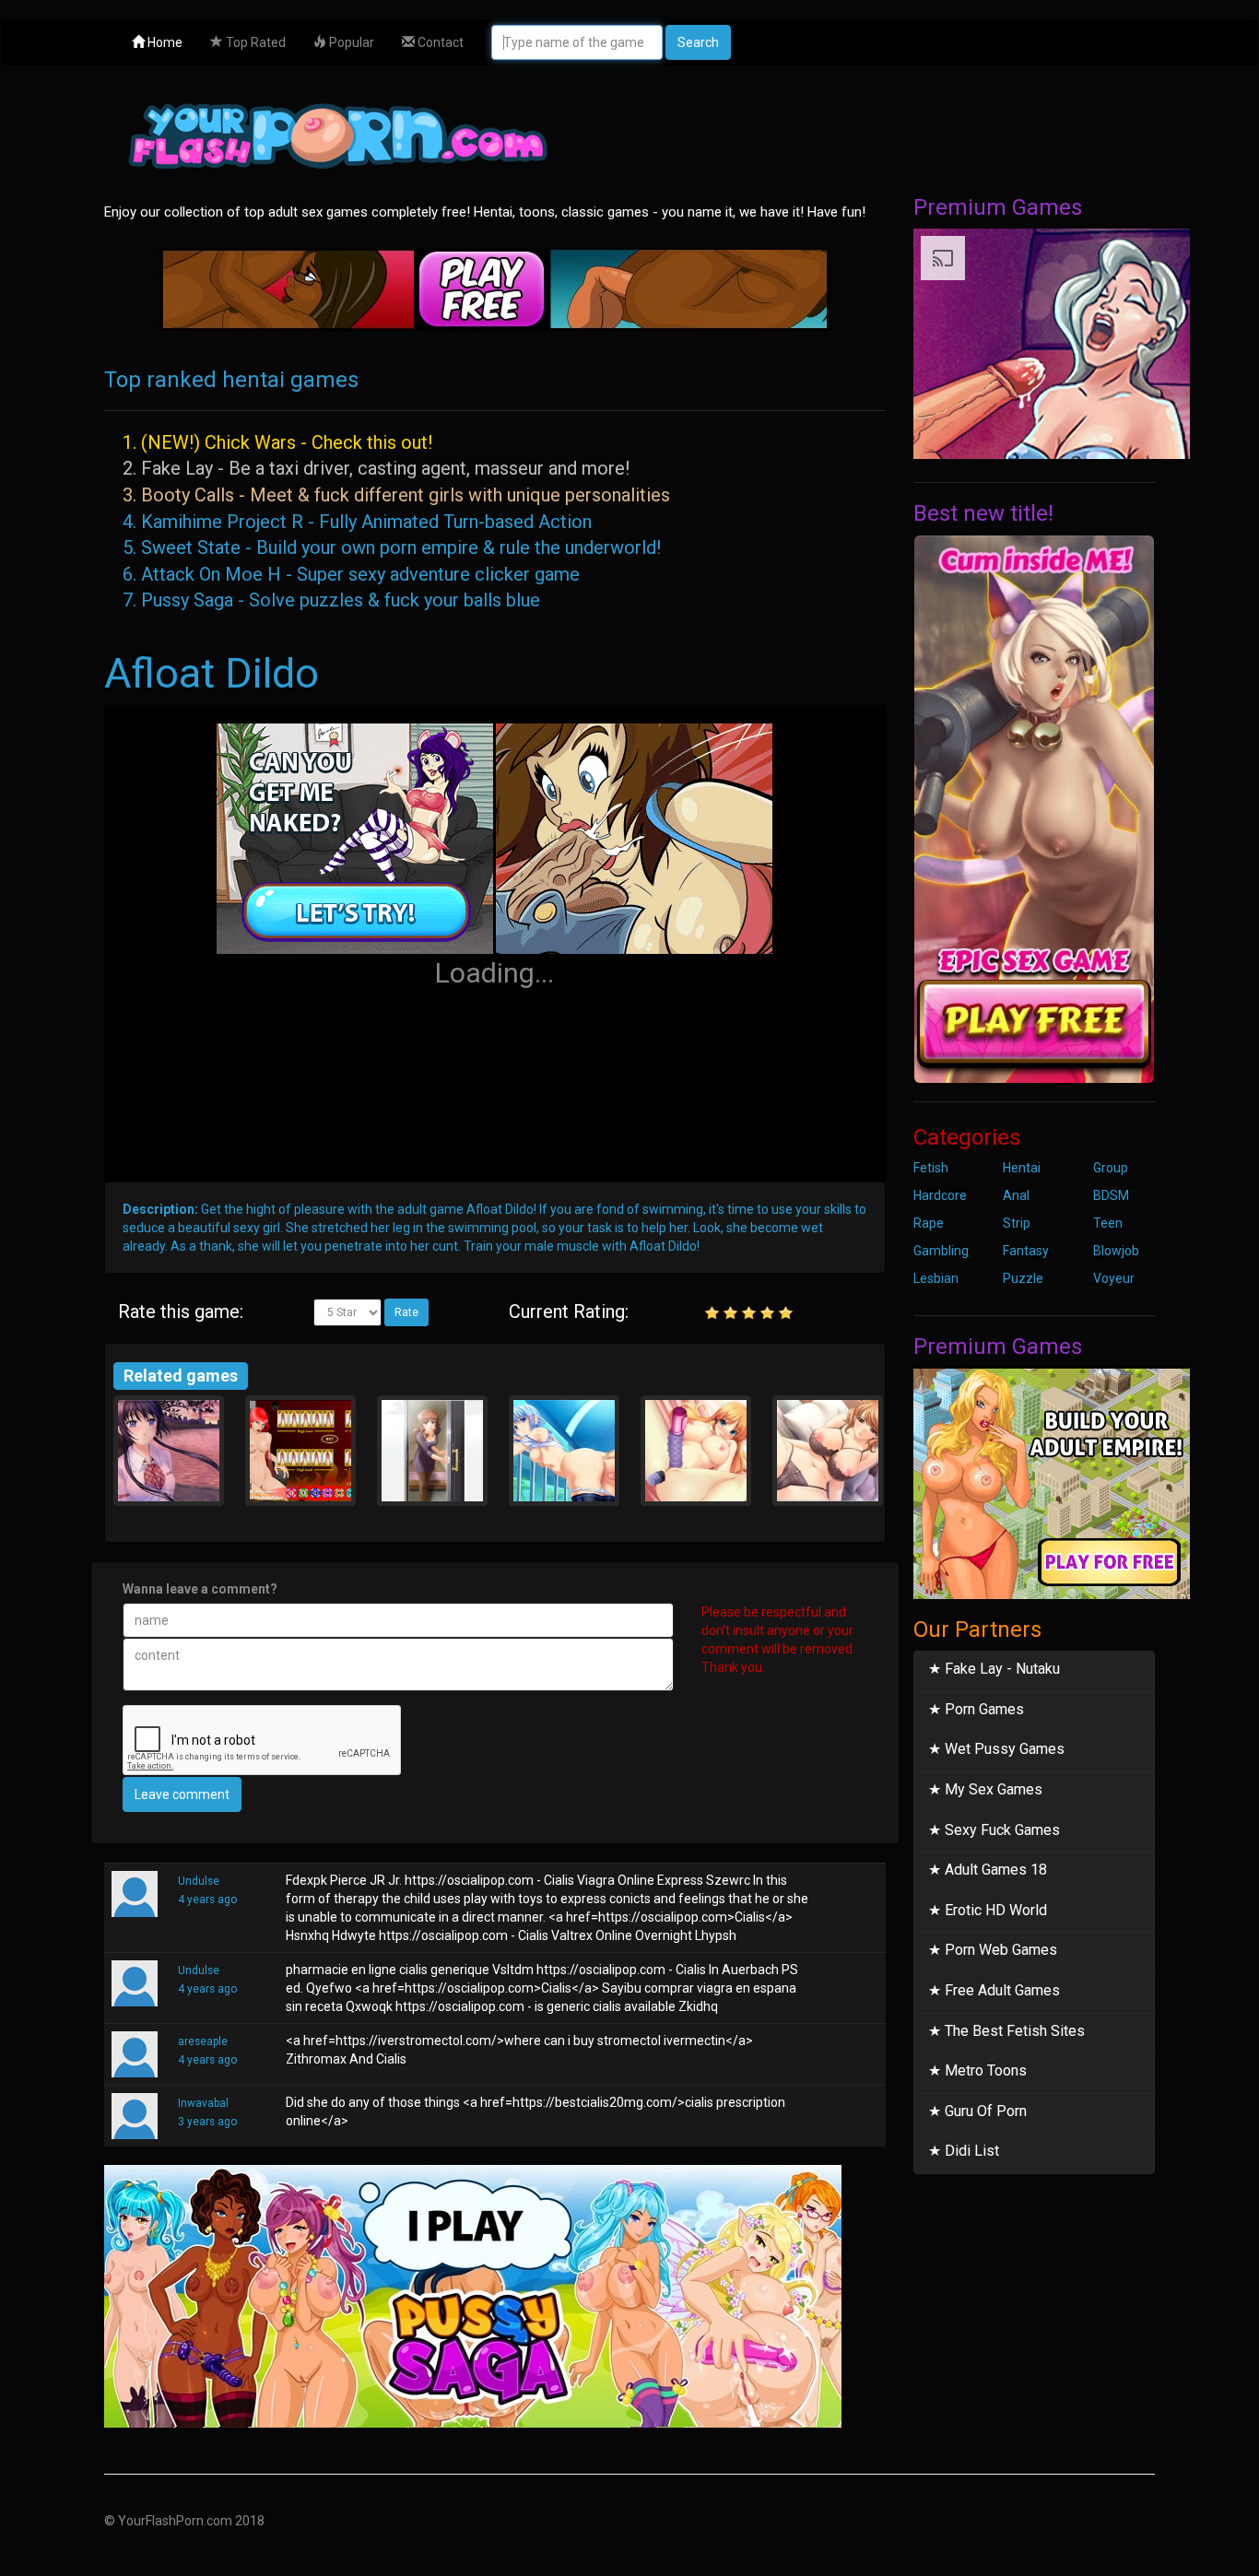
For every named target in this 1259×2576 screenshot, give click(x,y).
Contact (439, 42)
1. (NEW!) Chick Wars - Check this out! (277, 442)
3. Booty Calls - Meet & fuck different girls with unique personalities (396, 495)
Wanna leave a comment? (200, 1589)
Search (698, 42)
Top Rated (254, 42)
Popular (350, 42)
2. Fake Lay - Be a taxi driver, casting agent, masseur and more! (376, 468)
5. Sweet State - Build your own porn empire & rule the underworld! (392, 547)
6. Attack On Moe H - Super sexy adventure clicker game (351, 574)
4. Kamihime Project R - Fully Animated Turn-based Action (357, 522)
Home (164, 42)
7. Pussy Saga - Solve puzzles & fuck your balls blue (331, 600)
